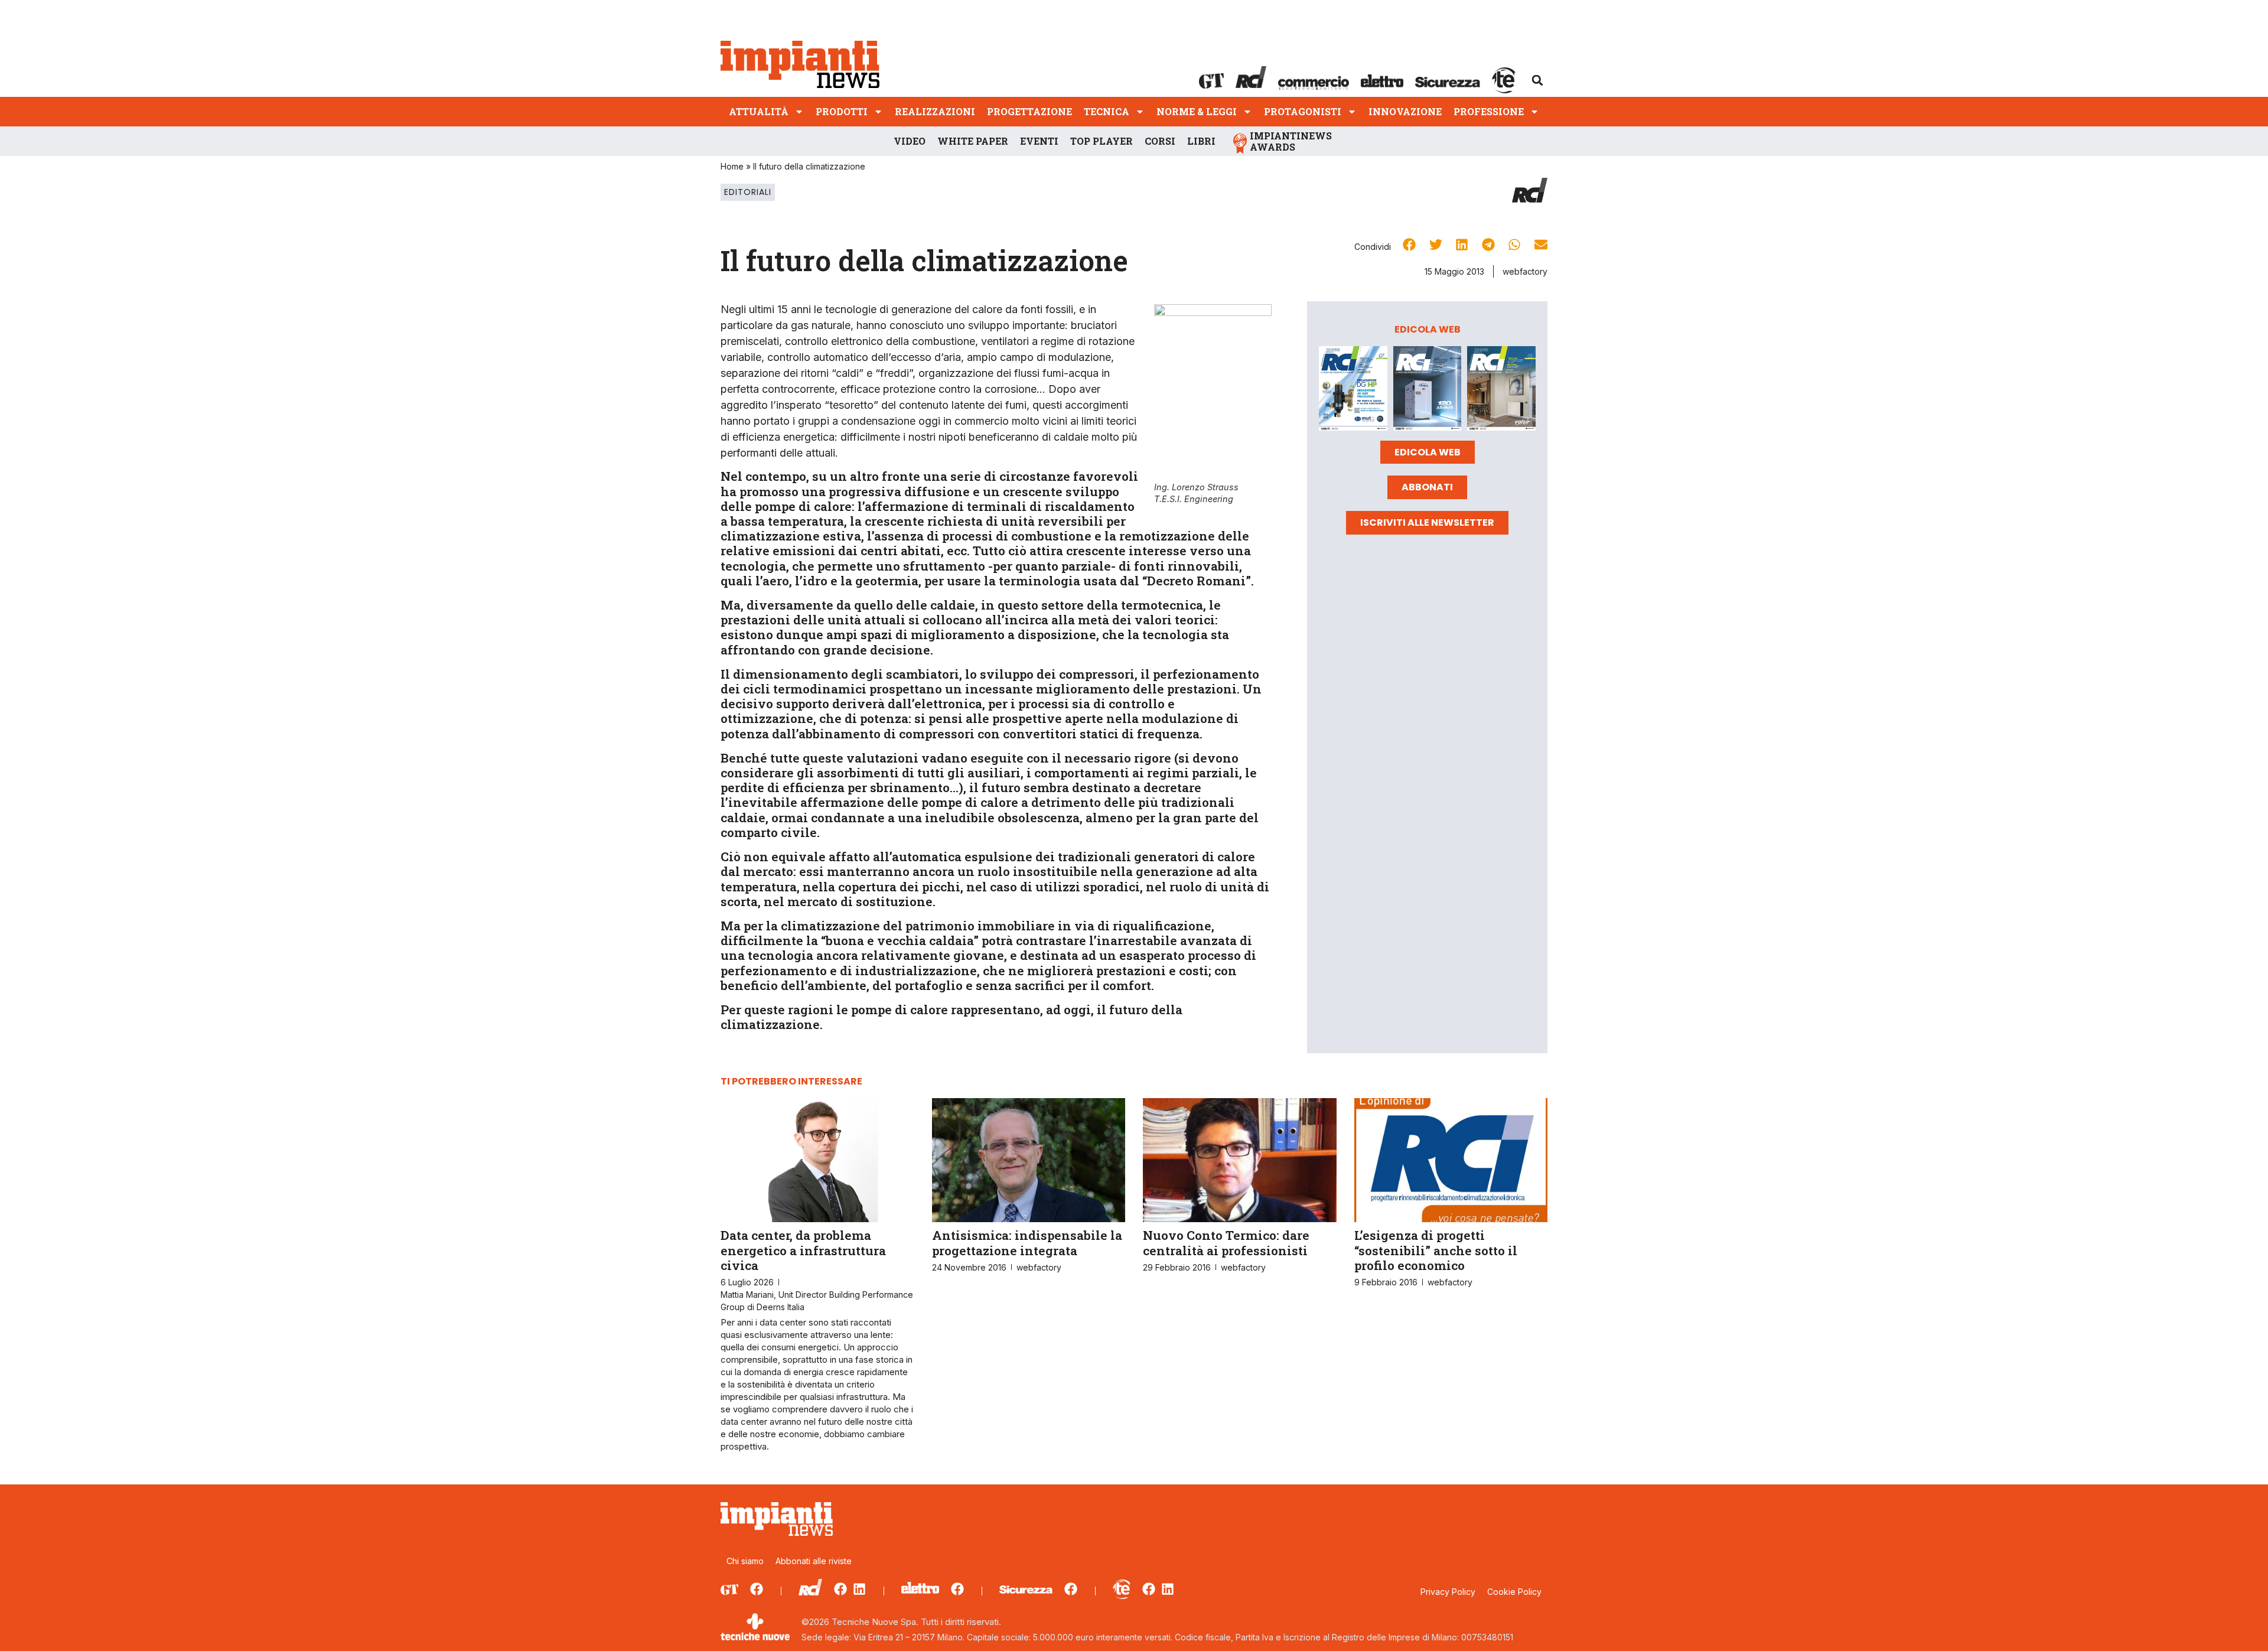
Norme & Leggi (1197, 111)
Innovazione (1405, 111)
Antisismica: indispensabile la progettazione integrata (1027, 1243)
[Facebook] (757, 1589)
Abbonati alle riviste (814, 1561)
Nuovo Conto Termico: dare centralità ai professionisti (1226, 1243)
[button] (1537, 80)
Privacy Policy (1448, 1592)
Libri (1201, 141)
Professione (1489, 111)
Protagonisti (1303, 111)
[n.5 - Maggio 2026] (1501, 390)
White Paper (973, 141)
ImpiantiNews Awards (1291, 141)
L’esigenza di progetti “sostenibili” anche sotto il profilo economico (1436, 1250)
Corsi (1160, 141)
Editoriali (748, 192)
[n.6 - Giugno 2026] (1428, 390)
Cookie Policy (1514, 1592)
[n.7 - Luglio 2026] (1353, 390)
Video (910, 141)
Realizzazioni (935, 111)
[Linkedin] (859, 1589)
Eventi (1039, 141)
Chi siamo (745, 1561)
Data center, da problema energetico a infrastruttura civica (803, 1250)
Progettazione (1029, 111)
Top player (1102, 141)
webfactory (1525, 271)
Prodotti (842, 111)
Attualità (759, 111)
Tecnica (1107, 111)
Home (732, 166)
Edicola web (1428, 452)
